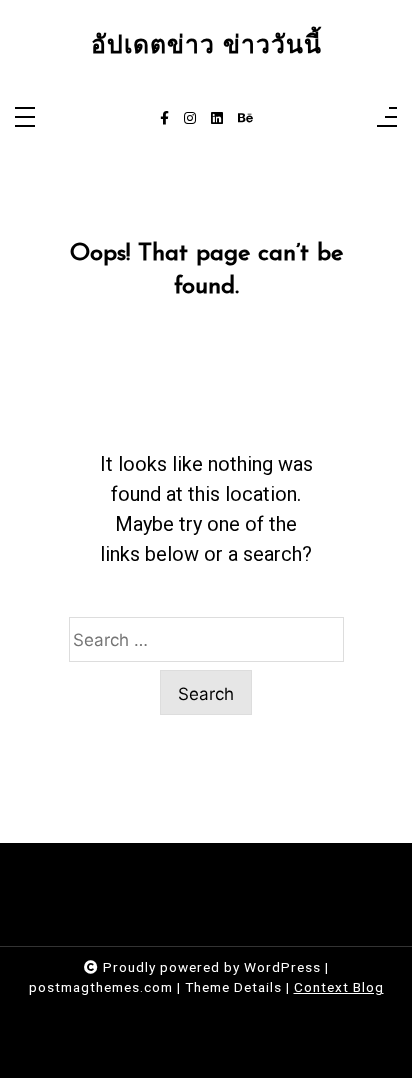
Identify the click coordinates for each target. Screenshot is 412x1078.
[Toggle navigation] (25, 118)
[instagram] (190, 119)
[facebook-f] (164, 119)
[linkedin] (217, 119)
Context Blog (339, 987)
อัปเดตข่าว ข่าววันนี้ (206, 45)
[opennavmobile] (387, 118)
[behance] (245, 119)
